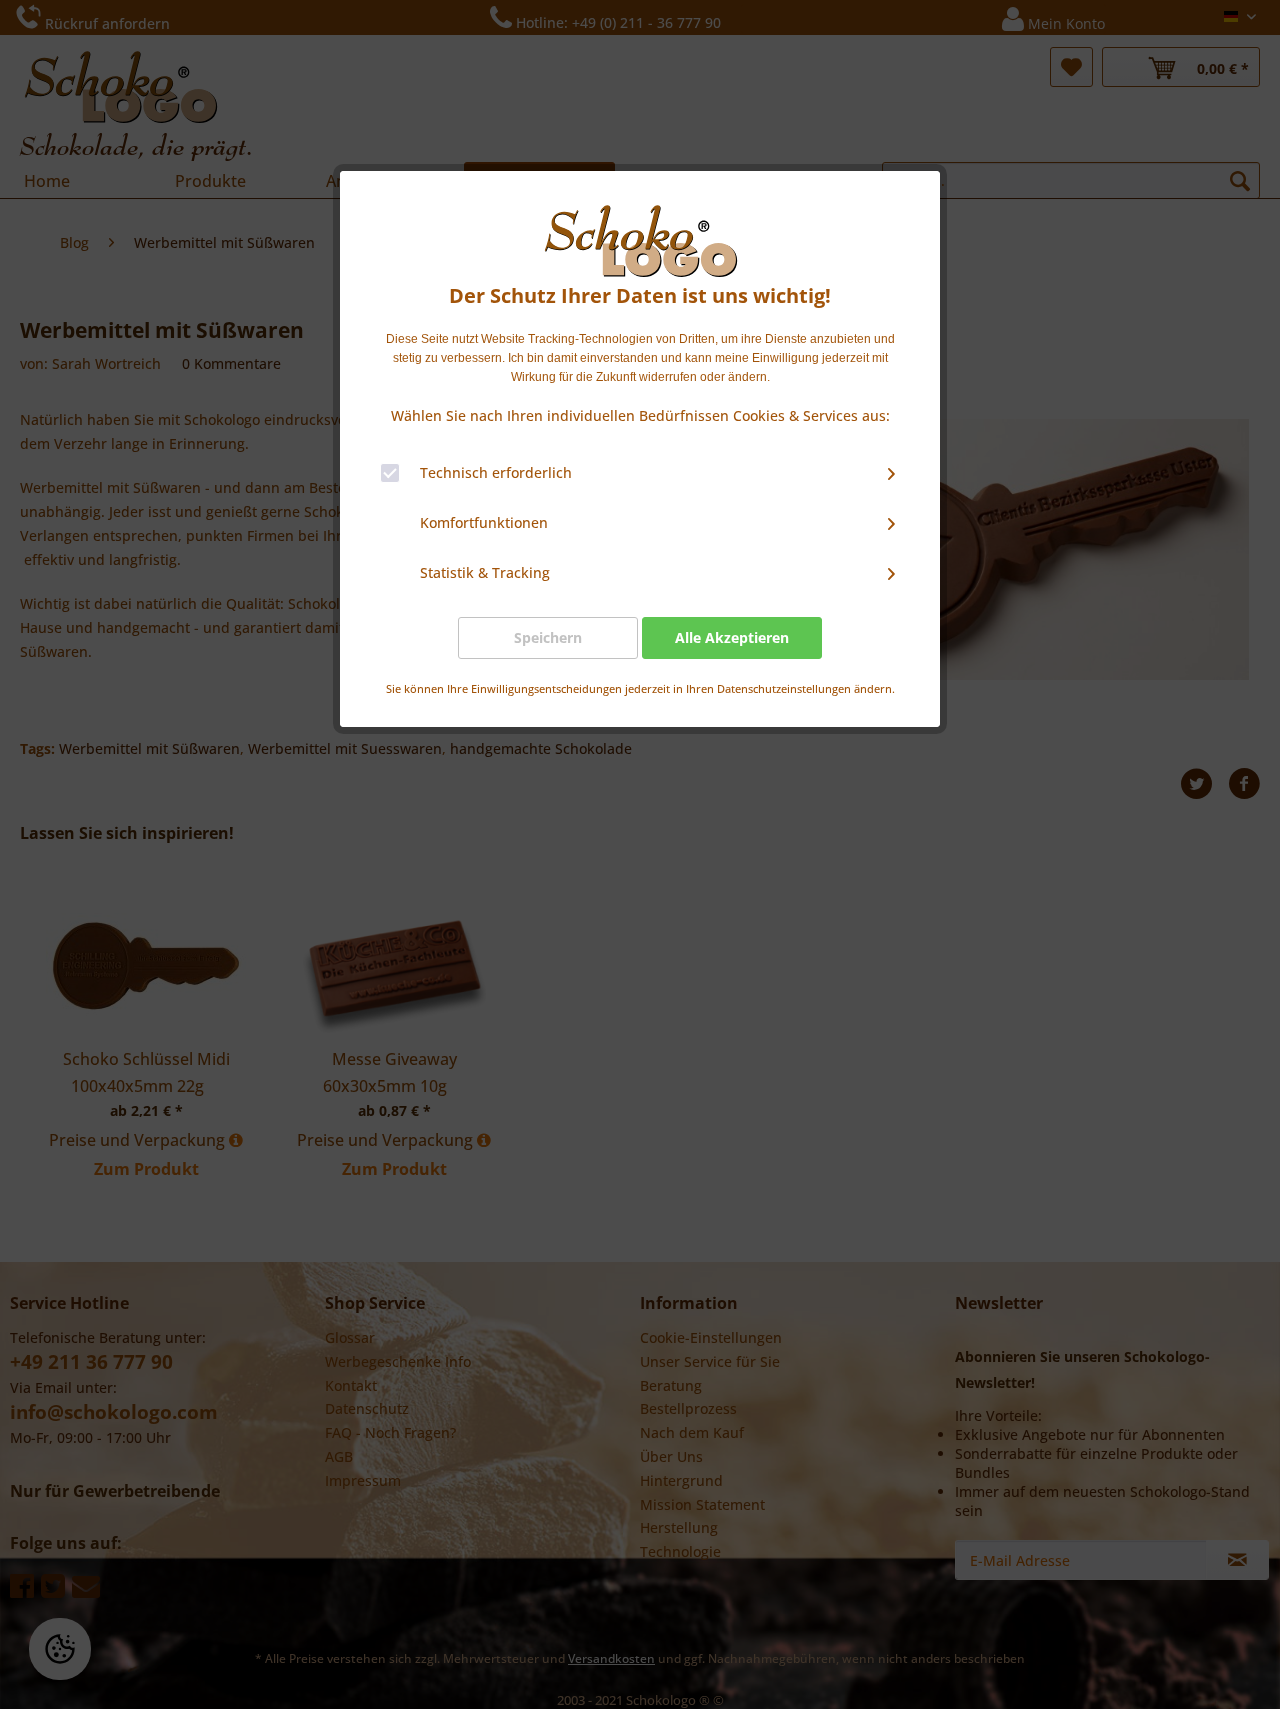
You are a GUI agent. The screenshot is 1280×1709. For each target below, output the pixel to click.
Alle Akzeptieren (732, 637)
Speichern (548, 637)
